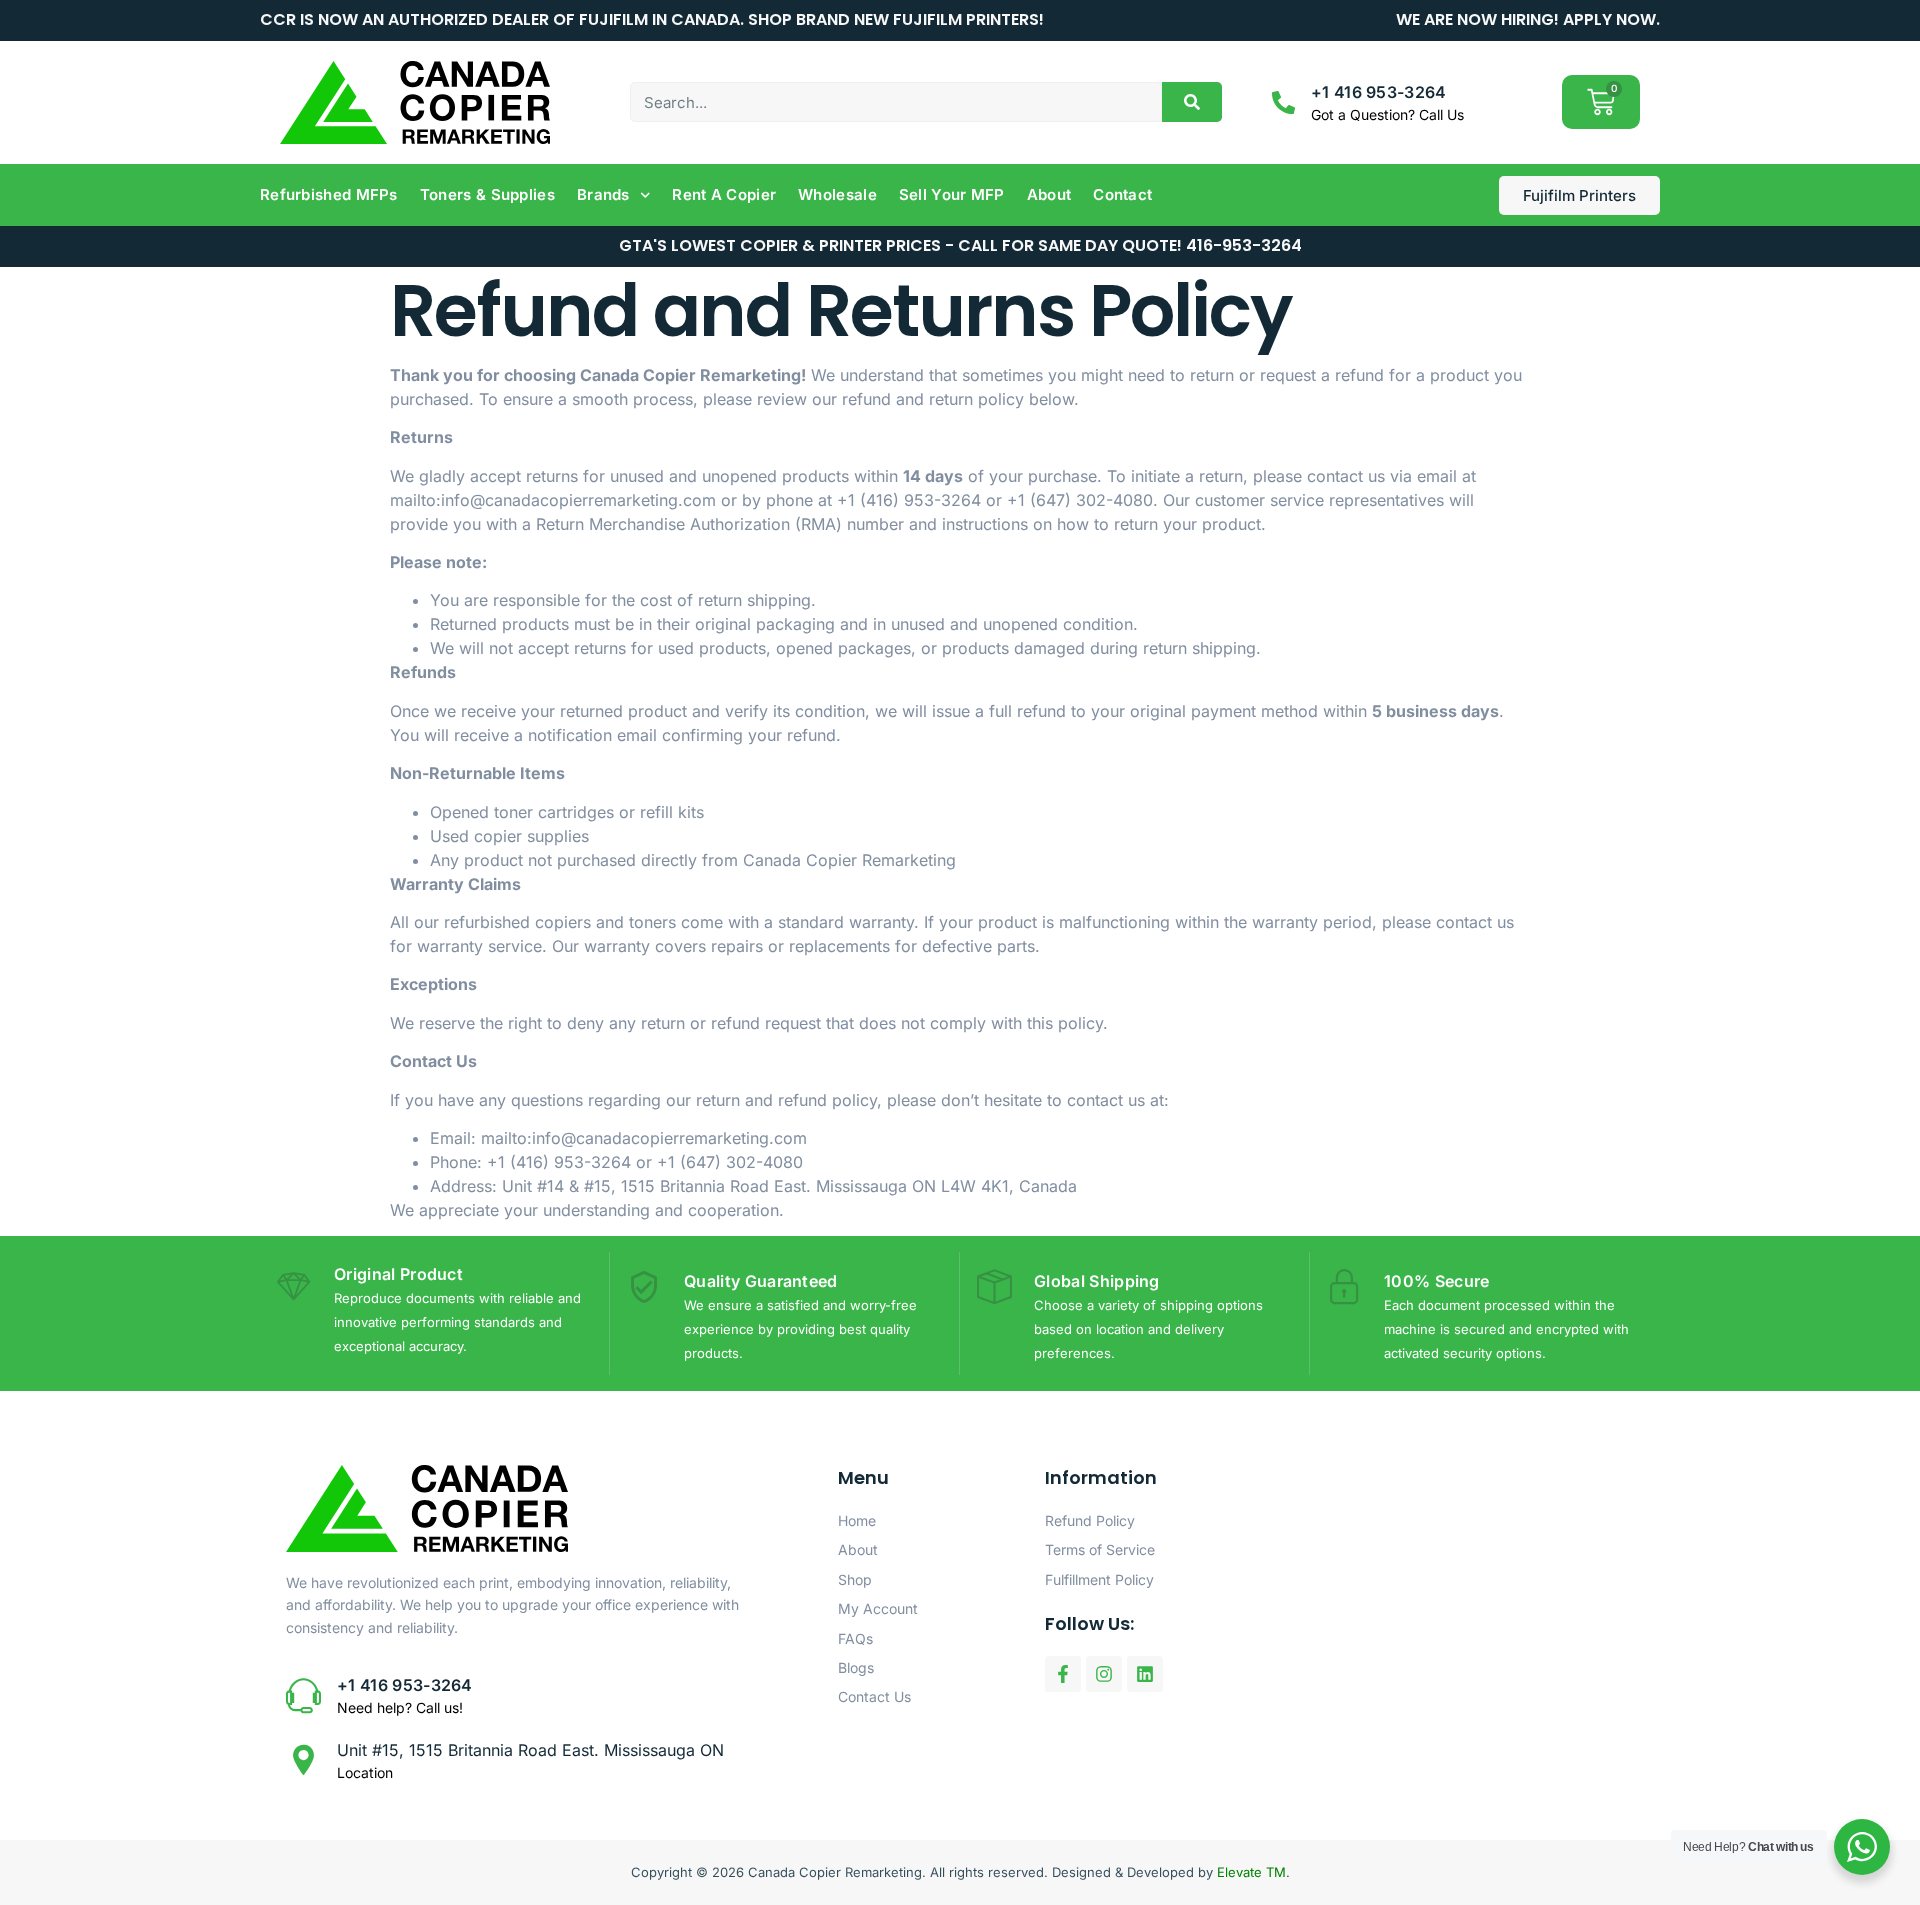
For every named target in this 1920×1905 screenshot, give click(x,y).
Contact (1122, 194)
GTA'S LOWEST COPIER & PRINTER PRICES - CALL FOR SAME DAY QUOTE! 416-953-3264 (960, 245)
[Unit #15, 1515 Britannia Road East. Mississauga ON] (303, 1759)
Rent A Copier (724, 194)
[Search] (1192, 102)
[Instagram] (1104, 1674)
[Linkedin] (1145, 1674)
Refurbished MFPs (329, 194)
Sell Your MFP (952, 194)
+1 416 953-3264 (1379, 92)
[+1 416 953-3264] (1283, 102)
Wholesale (837, 194)
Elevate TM (1251, 1872)
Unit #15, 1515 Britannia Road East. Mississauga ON (530, 1750)
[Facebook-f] (1063, 1674)
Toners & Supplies (487, 194)
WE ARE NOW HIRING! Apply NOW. (1528, 19)
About (1049, 194)
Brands (603, 194)
